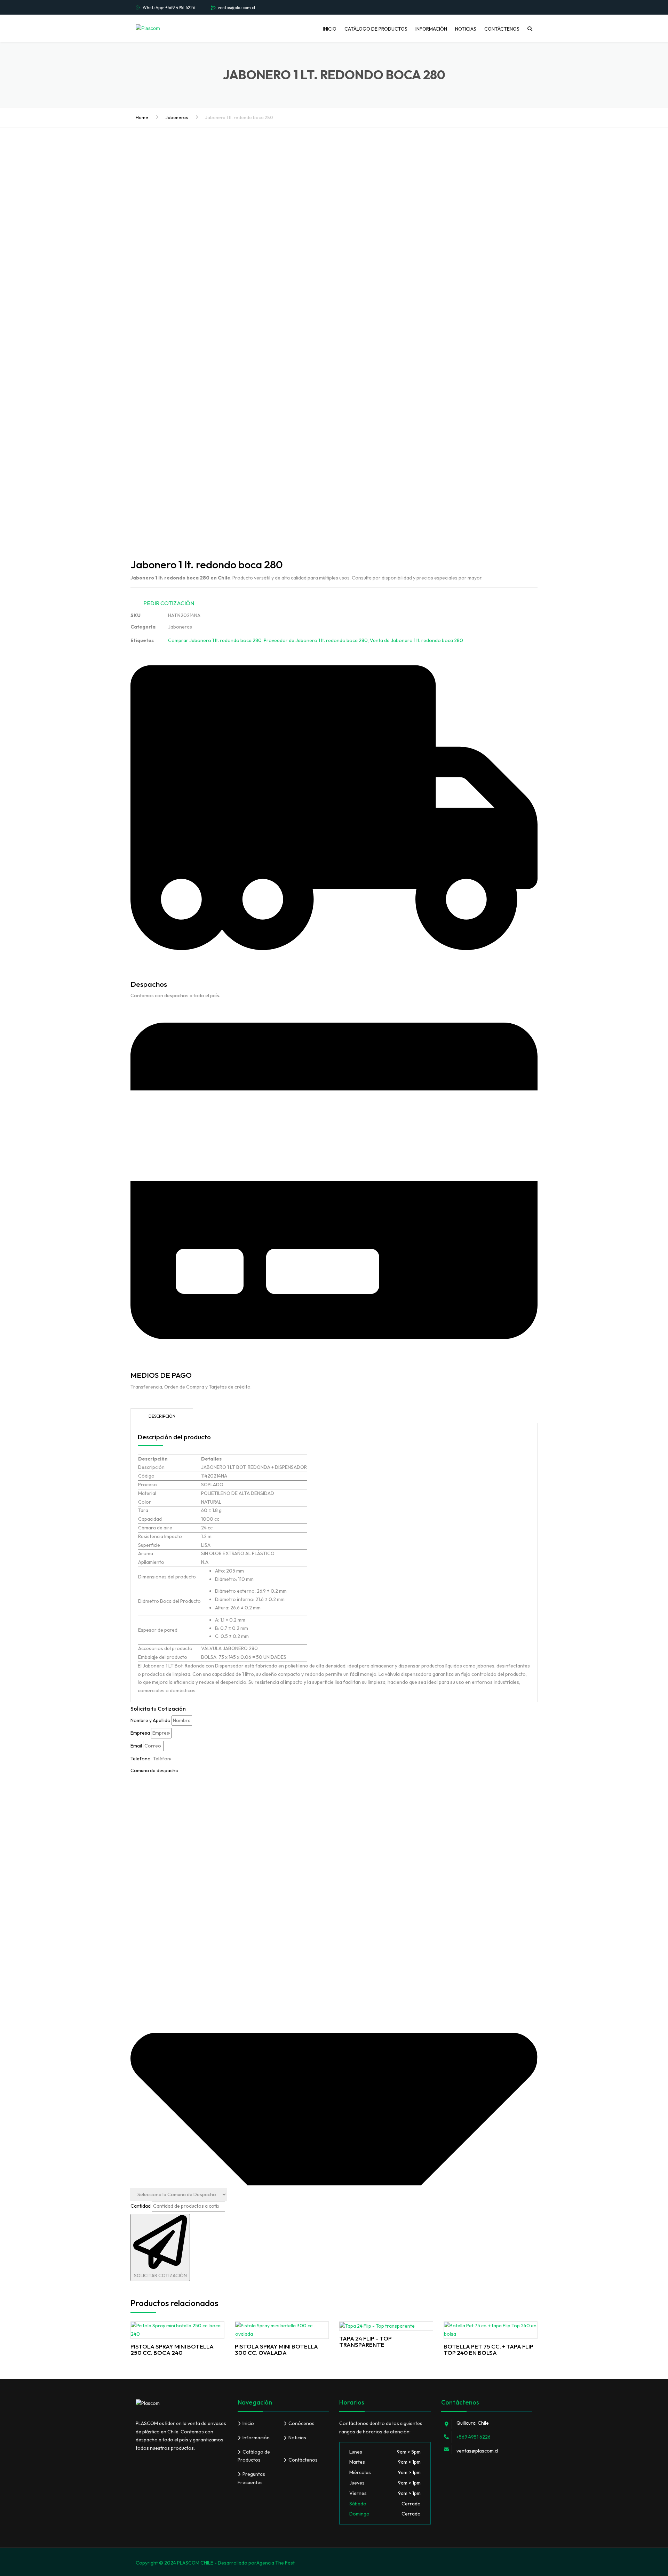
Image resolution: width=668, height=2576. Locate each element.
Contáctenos (502, 29)
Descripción (162, 1416)
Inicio (330, 29)
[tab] (162, 1416)
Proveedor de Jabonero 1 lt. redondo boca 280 (316, 640)
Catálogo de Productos (376, 29)
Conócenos (301, 2423)
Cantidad (141, 2206)
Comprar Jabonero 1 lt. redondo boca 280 (215, 640)
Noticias (466, 29)
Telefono (141, 1759)
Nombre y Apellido (150, 1720)
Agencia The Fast (276, 2563)
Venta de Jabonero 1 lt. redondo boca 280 (416, 640)
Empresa (140, 1733)
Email (136, 1746)
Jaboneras (177, 117)
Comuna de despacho (154, 1770)
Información (431, 29)
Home (142, 117)
